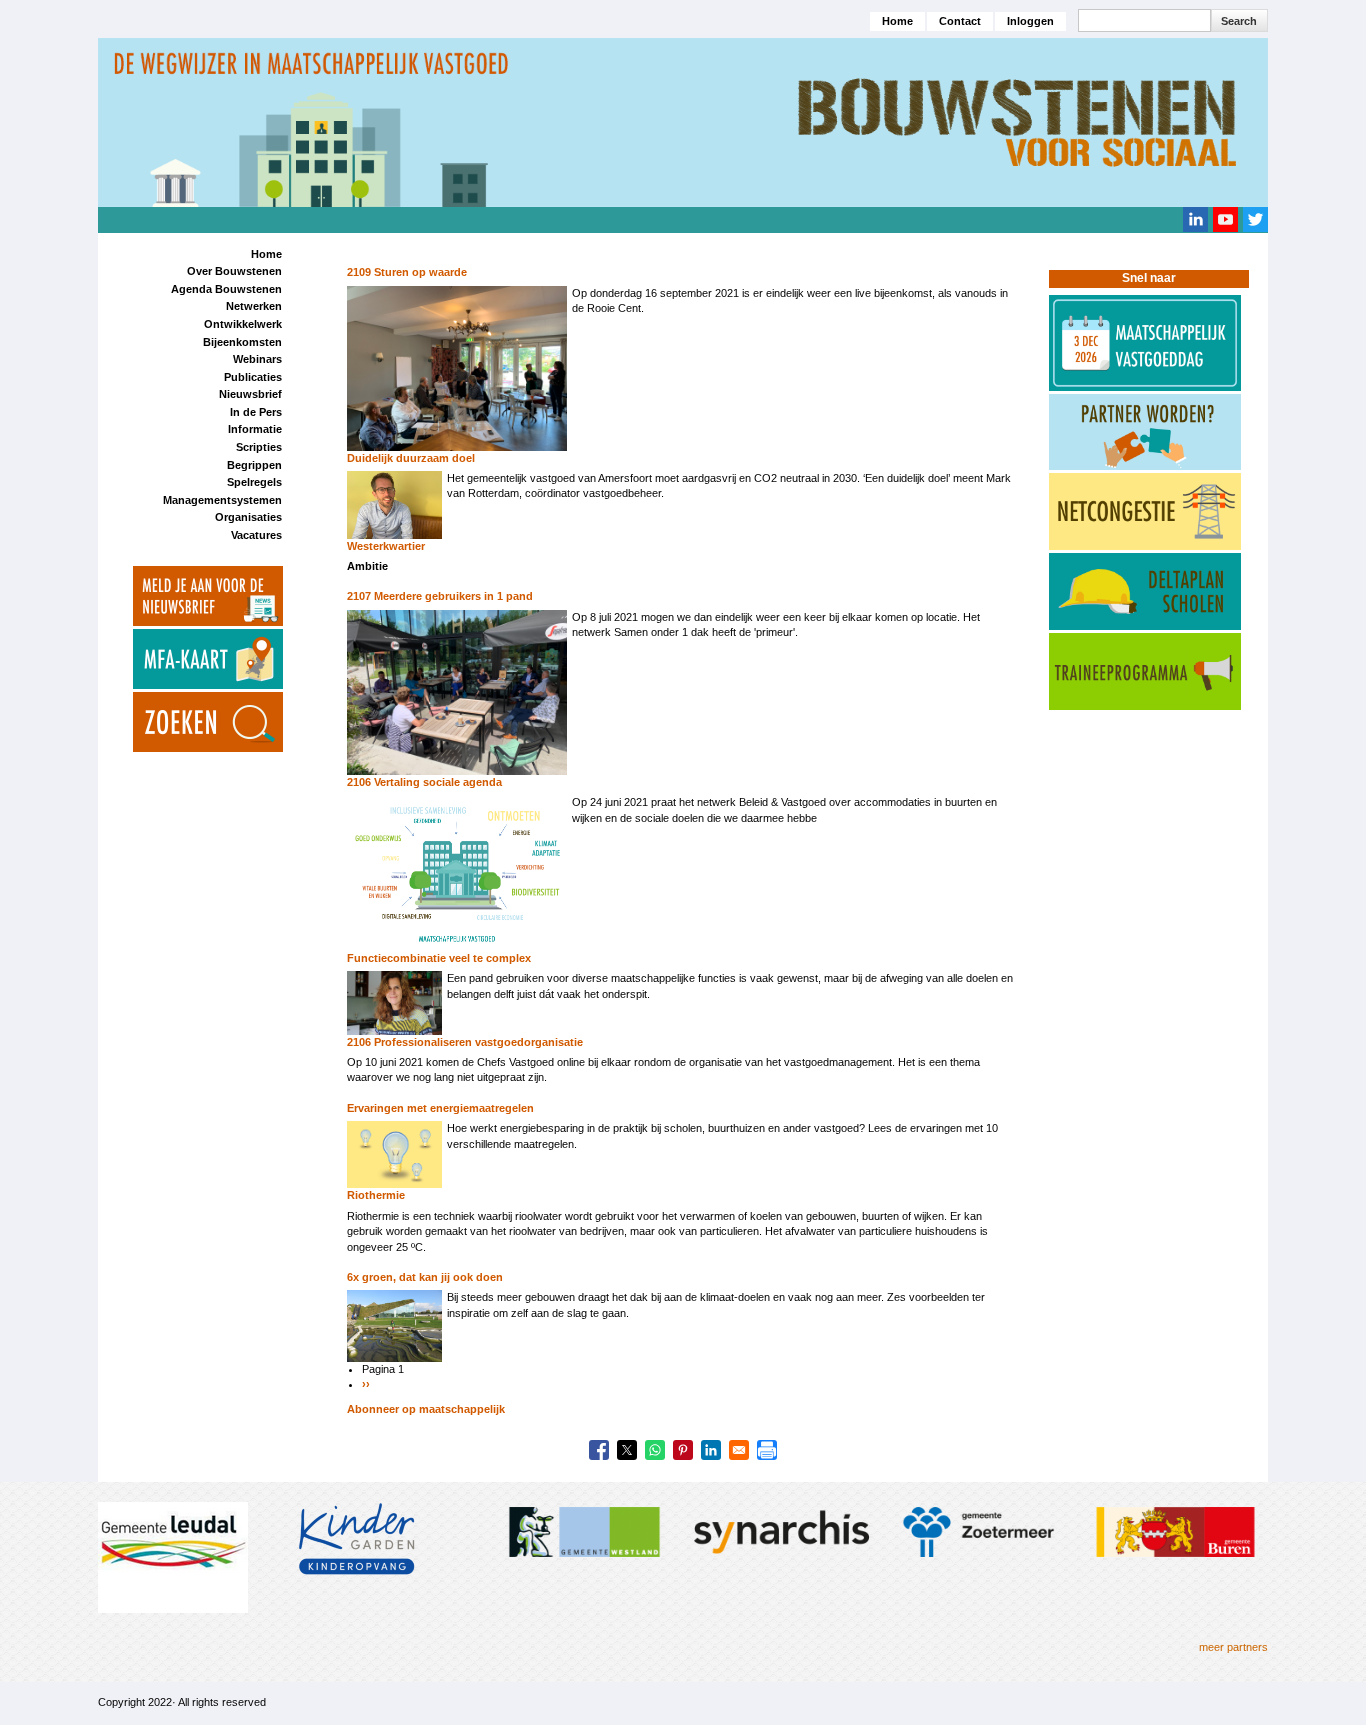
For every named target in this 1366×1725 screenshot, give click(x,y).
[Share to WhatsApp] (655, 1450)
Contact (960, 21)
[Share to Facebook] (599, 1450)
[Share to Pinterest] (683, 1450)
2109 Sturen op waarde (407, 272)
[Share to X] (627, 1450)
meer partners (1233, 1647)
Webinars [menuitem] (257, 359)
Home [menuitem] (266, 254)
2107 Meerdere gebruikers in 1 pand (440, 596)
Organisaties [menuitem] (248, 517)
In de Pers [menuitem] (256, 412)
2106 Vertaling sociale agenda (424, 782)
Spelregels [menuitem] (254, 482)
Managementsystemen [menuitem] (222, 500)
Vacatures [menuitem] (256, 535)
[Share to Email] (739, 1450)
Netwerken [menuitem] (254, 306)
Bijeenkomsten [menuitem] (242, 342)
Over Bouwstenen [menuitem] (234, 271)
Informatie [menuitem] (255, 429)
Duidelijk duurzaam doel (411, 458)
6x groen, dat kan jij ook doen (425, 1277)
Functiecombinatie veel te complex (439, 958)
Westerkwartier (386, 546)
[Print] (767, 1450)
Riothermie (376, 1195)
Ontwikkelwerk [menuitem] (243, 324)
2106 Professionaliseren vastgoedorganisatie (465, 1042)
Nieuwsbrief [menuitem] (250, 394)
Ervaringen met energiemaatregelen (440, 1108)
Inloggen (1030, 21)
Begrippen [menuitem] (254, 465)
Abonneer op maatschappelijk (426, 1409)
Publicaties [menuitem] (253, 377)
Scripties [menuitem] (259, 447)
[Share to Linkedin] (711, 1450)
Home (897, 21)
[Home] (683, 121)
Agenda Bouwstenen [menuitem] (226, 289)
